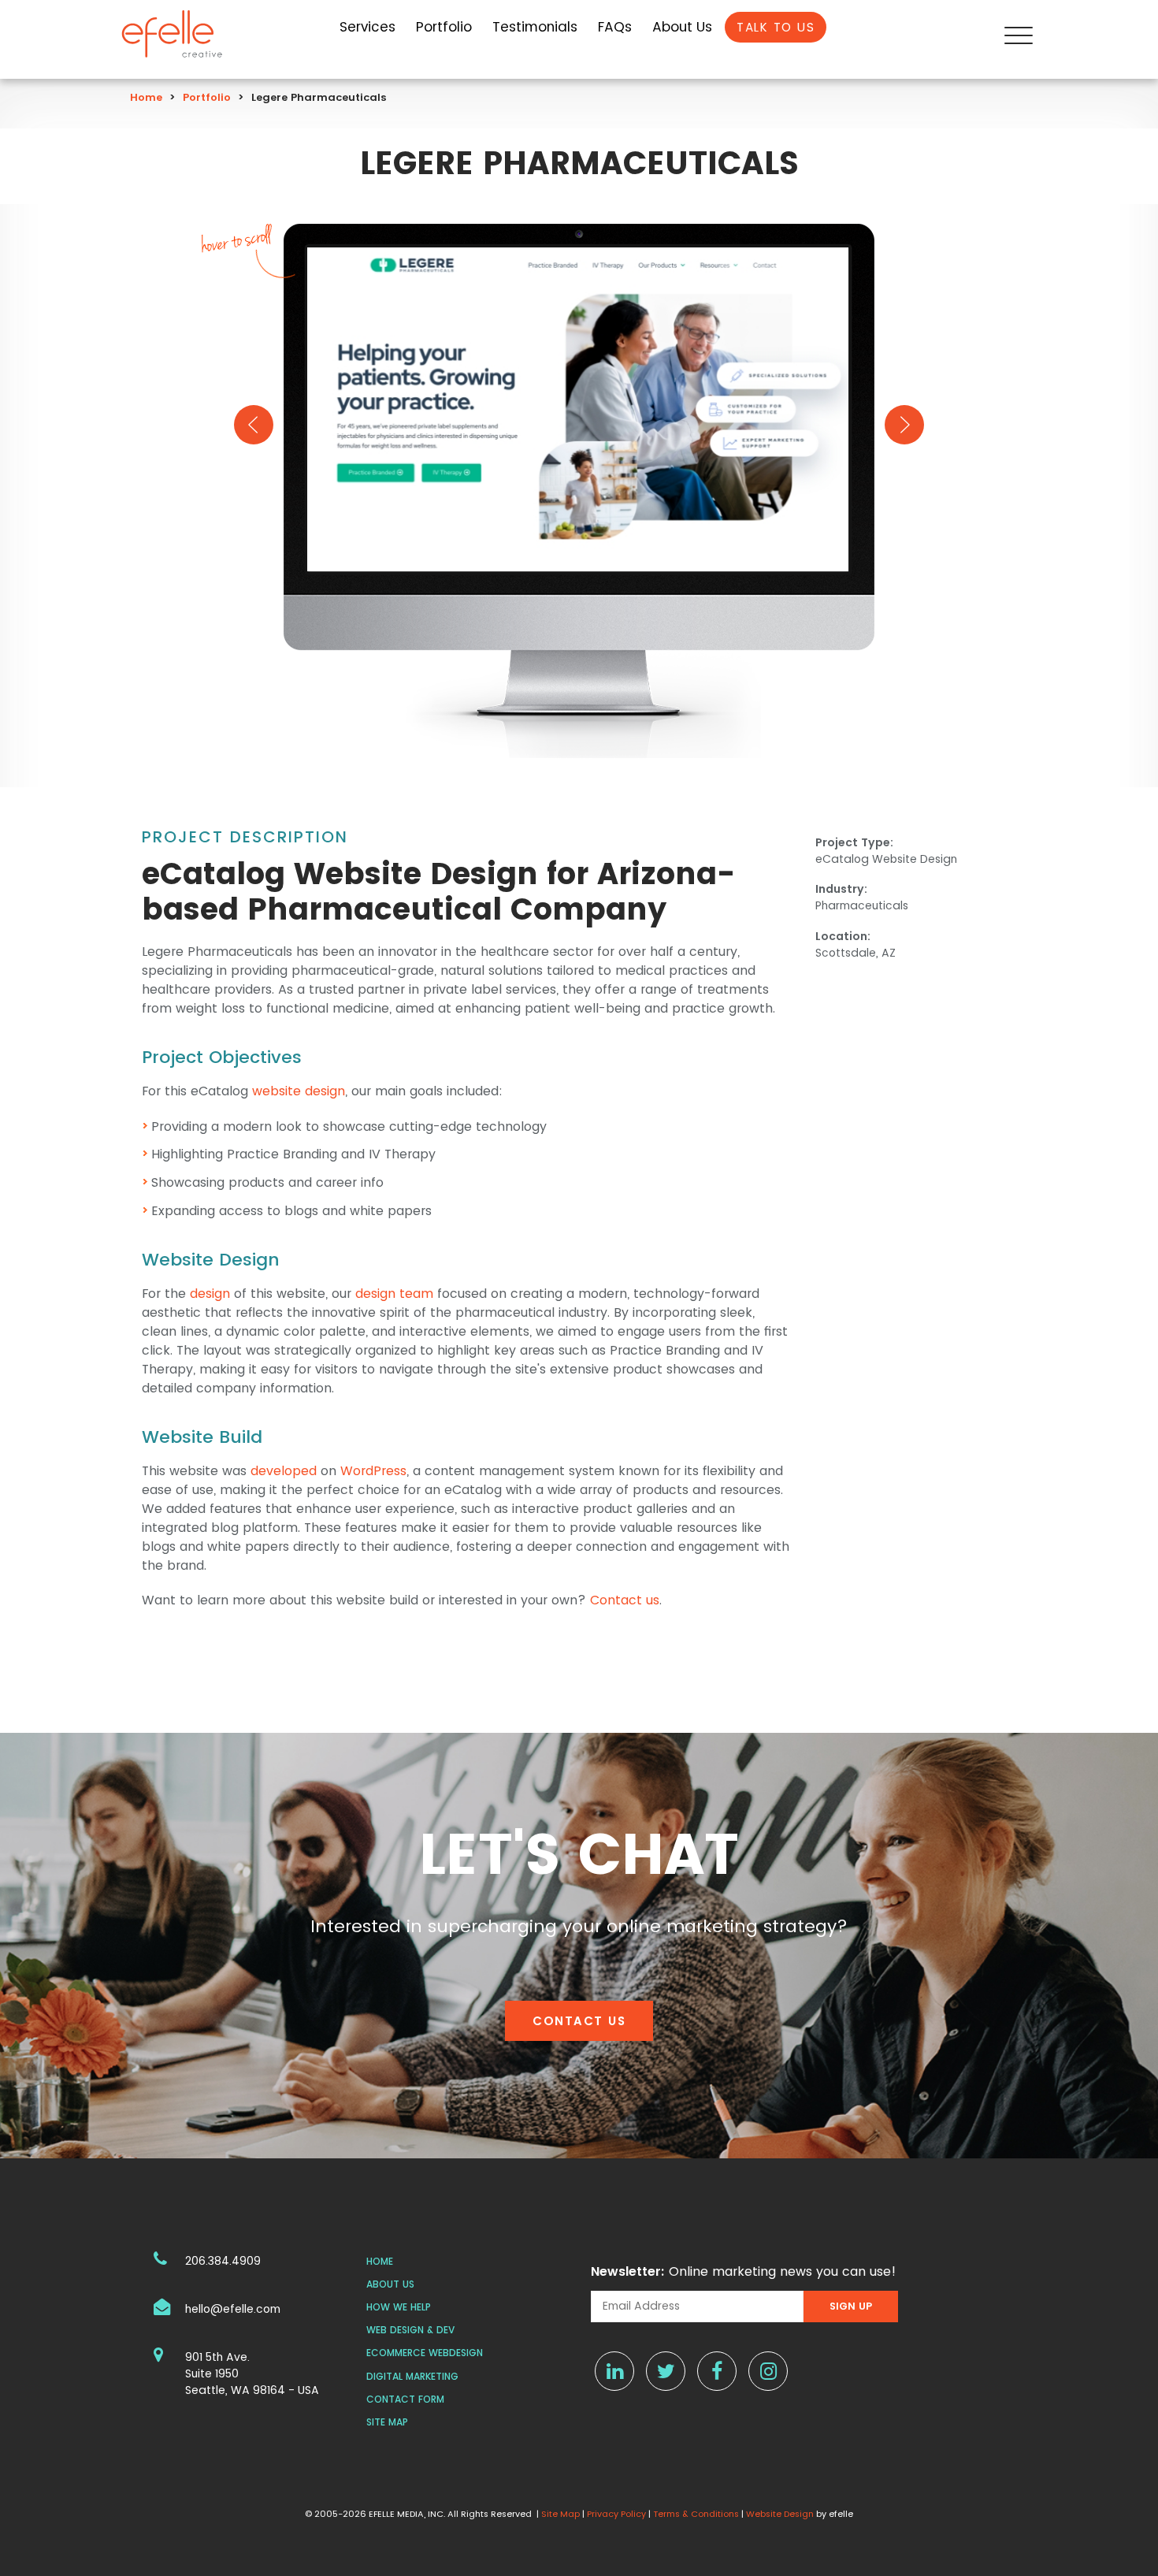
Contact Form (405, 2399)
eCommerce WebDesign (425, 2353)
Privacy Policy (616, 2514)
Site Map (387, 2422)
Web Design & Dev (410, 2330)
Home (146, 97)
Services (367, 27)
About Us (682, 27)
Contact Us (579, 2021)
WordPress (373, 1471)
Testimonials (535, 27)
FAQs (615, 27)
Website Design (780, 2514)
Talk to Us (776, 27)
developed (284, 1471)
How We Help (399, 2307)
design (210, 1294)
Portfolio (444, 27)
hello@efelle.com (233, 2309)
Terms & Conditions (696, 2514)
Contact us (625, 1600)
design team (394, 1294)
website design (299, 1091)
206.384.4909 (223, 2261)
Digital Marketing (412, 2376)
